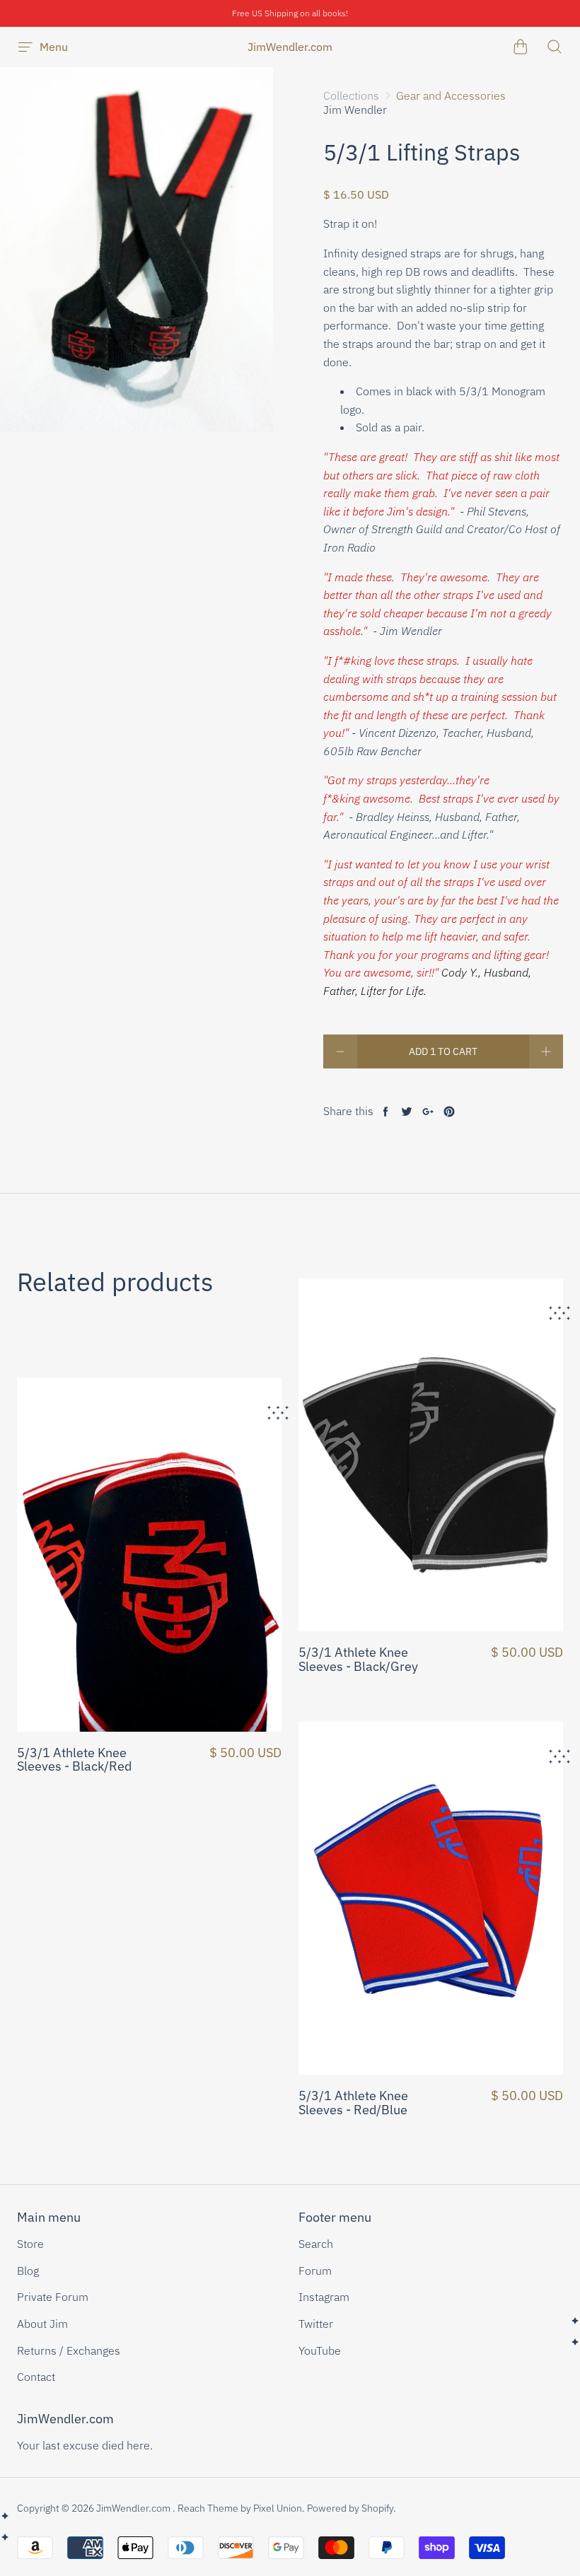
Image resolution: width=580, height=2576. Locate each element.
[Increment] (546, 1051)
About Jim (42, 2324)
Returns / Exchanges (69, 2350)
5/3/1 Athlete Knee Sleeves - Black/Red (74, 1760)
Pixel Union (278, 2508)
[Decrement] (340, 1051)
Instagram (324, 2297)
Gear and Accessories (451, 95)
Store (30, 2244)
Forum (315, 2271)
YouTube (320, 2350)
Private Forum (53, 2297)
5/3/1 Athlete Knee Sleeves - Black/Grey (358, 1660)
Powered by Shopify (350, 2508)
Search (316, 2244)
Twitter (316, 2324)
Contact (36, 2377)
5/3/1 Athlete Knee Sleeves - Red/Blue (353, 2103)
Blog (28, 2271)
